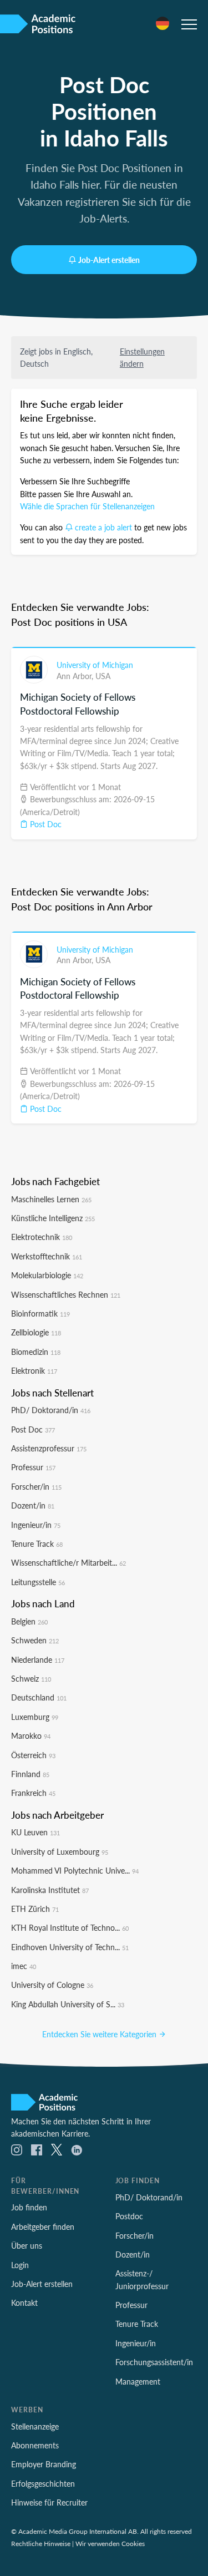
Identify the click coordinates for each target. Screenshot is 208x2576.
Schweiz (31, 1678)
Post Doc (45, 824)
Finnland (30, 1774)
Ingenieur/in (36, 1525)
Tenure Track (37, 1543)
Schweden (35, 1640)
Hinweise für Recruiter (49, 2502)
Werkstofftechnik (47, 1256)
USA (103, 676)
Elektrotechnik (42, 1237)
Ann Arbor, (76, 676)
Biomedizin (36, 1352)
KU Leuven (35, 1832)
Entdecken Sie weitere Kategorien (100, 2034)
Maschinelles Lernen (51, 1199)
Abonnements (35, 2445)
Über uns (27, 2245)
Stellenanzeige (35, 2426)
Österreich (33, 1755)
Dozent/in (33, 1505)
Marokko (31, 1735)
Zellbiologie (36, 1332)
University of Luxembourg (60, 1851)
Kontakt (24, 2302)
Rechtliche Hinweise (41, 2543)
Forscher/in (36, 1486)
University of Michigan (95, 665)
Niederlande (38, 1659)
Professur (33, 1467)
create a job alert (103, 527)
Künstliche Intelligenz (53, 1218)
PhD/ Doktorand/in (51, 1410)
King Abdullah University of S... (68, 2004)
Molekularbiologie (47, 1275)
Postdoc (129, 2216)
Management (138, 2381)
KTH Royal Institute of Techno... (70, 1927)
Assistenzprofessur (49, 1448)
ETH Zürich (35, 1909)
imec (24, 1966)
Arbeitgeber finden (43, 2226)
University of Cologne (52, 1985)
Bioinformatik (40, 1313)
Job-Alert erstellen (109, 260)
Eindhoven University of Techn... (70, 1947)
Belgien (29, 1621)
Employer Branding (44, 2464)
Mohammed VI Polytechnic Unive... (75, 1870)
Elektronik (34, 1370)
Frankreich (33, 1793)
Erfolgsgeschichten (43, 2483)
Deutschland (39, 1697)
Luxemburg (35, 1717)
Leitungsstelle (38, 1582)
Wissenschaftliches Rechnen (66, 1294)
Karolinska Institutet (50, 1890)
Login (20, 2265)
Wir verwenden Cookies (110, 2543)
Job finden (29, 2207)
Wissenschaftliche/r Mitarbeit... (69, 1562)
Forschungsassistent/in (154, 2362)
